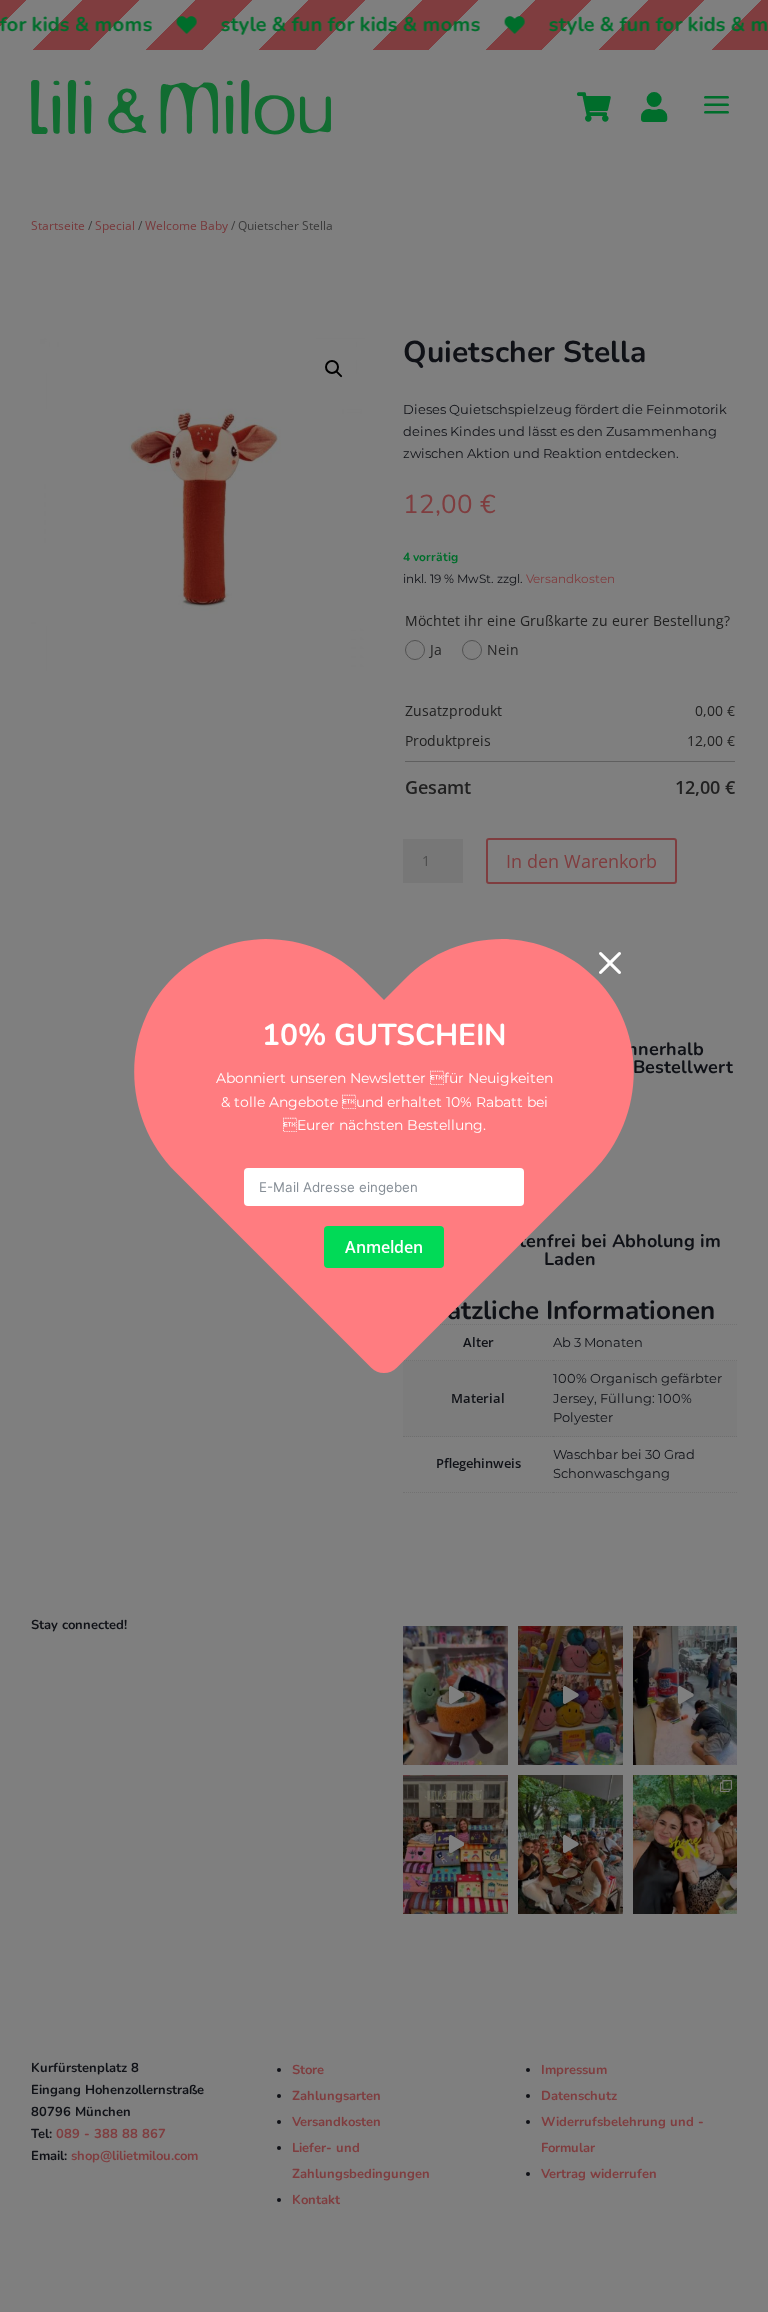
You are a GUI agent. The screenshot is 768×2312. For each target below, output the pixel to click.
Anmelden (384, 1247)
